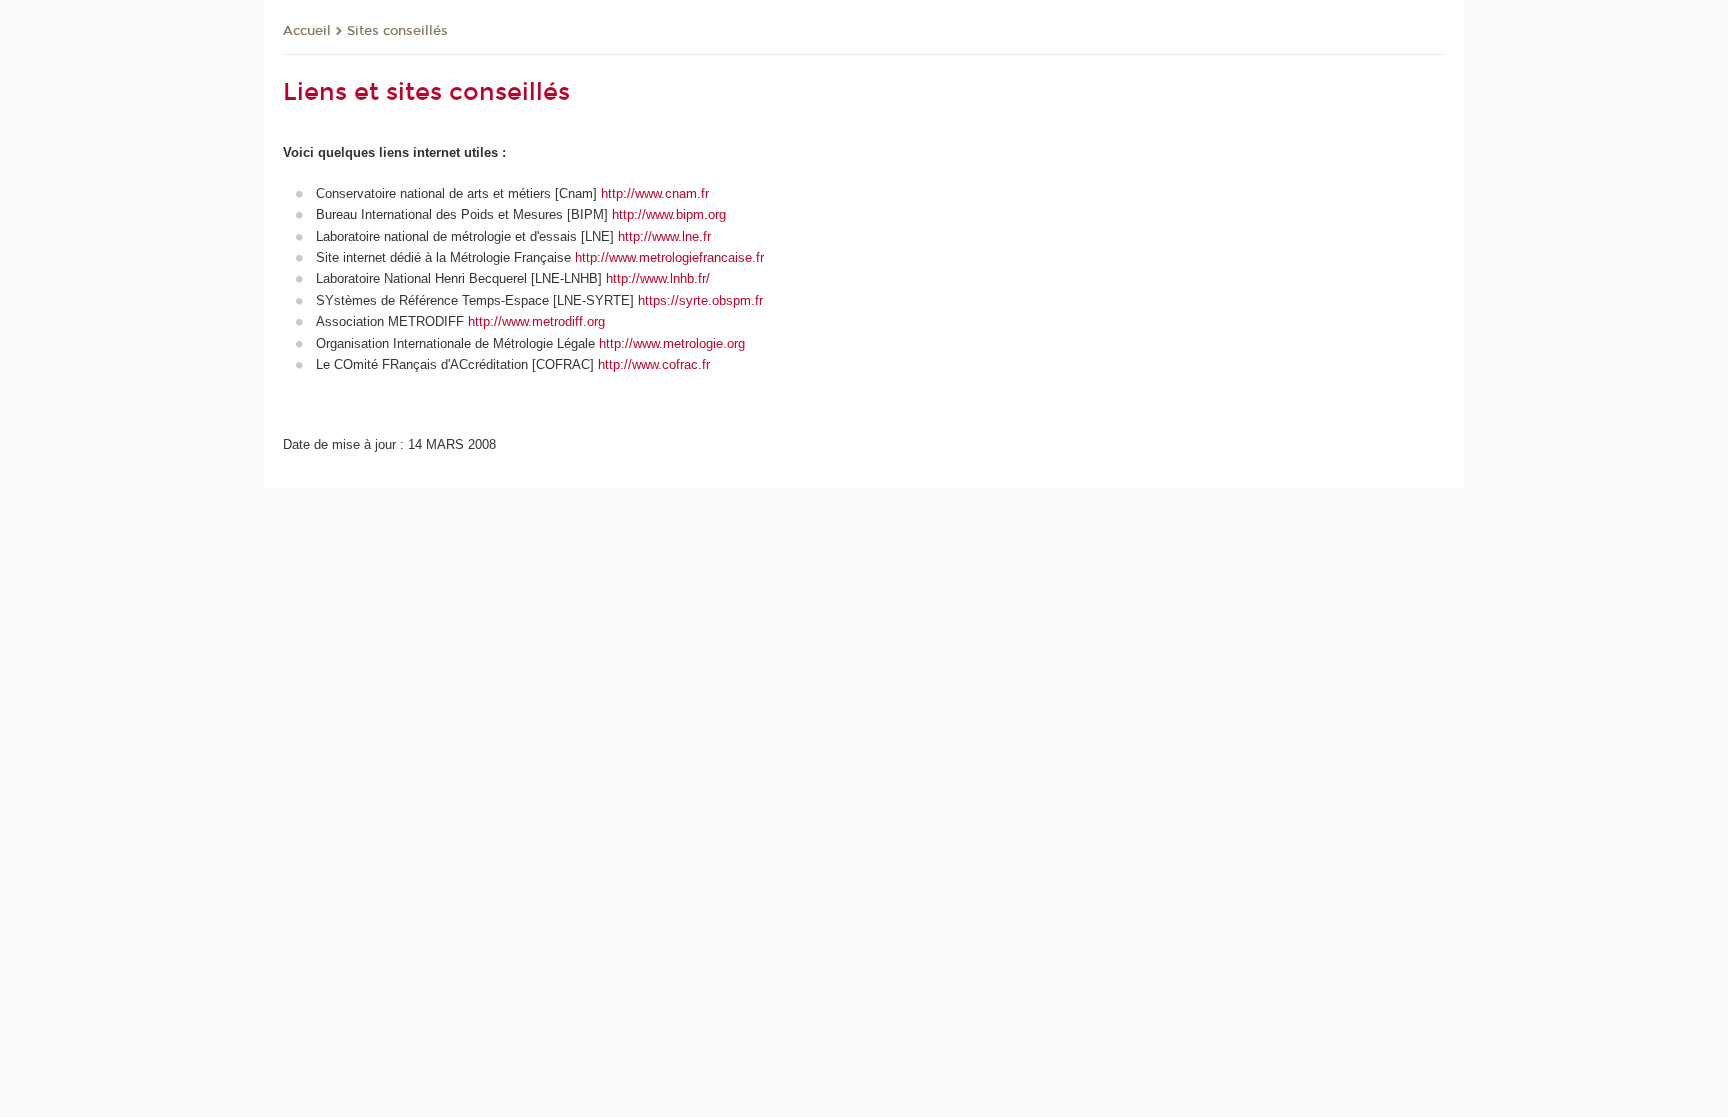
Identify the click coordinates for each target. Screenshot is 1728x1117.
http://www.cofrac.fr (654, 364)
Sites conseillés (397, 31)
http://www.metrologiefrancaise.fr (669, 257)
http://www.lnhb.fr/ (658, 278)
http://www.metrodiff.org (536, 321)
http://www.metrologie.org (672, 343)
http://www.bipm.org (669, 214)
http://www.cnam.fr (655, 193)
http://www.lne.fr (664, 236)
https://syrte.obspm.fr (700, 300)
